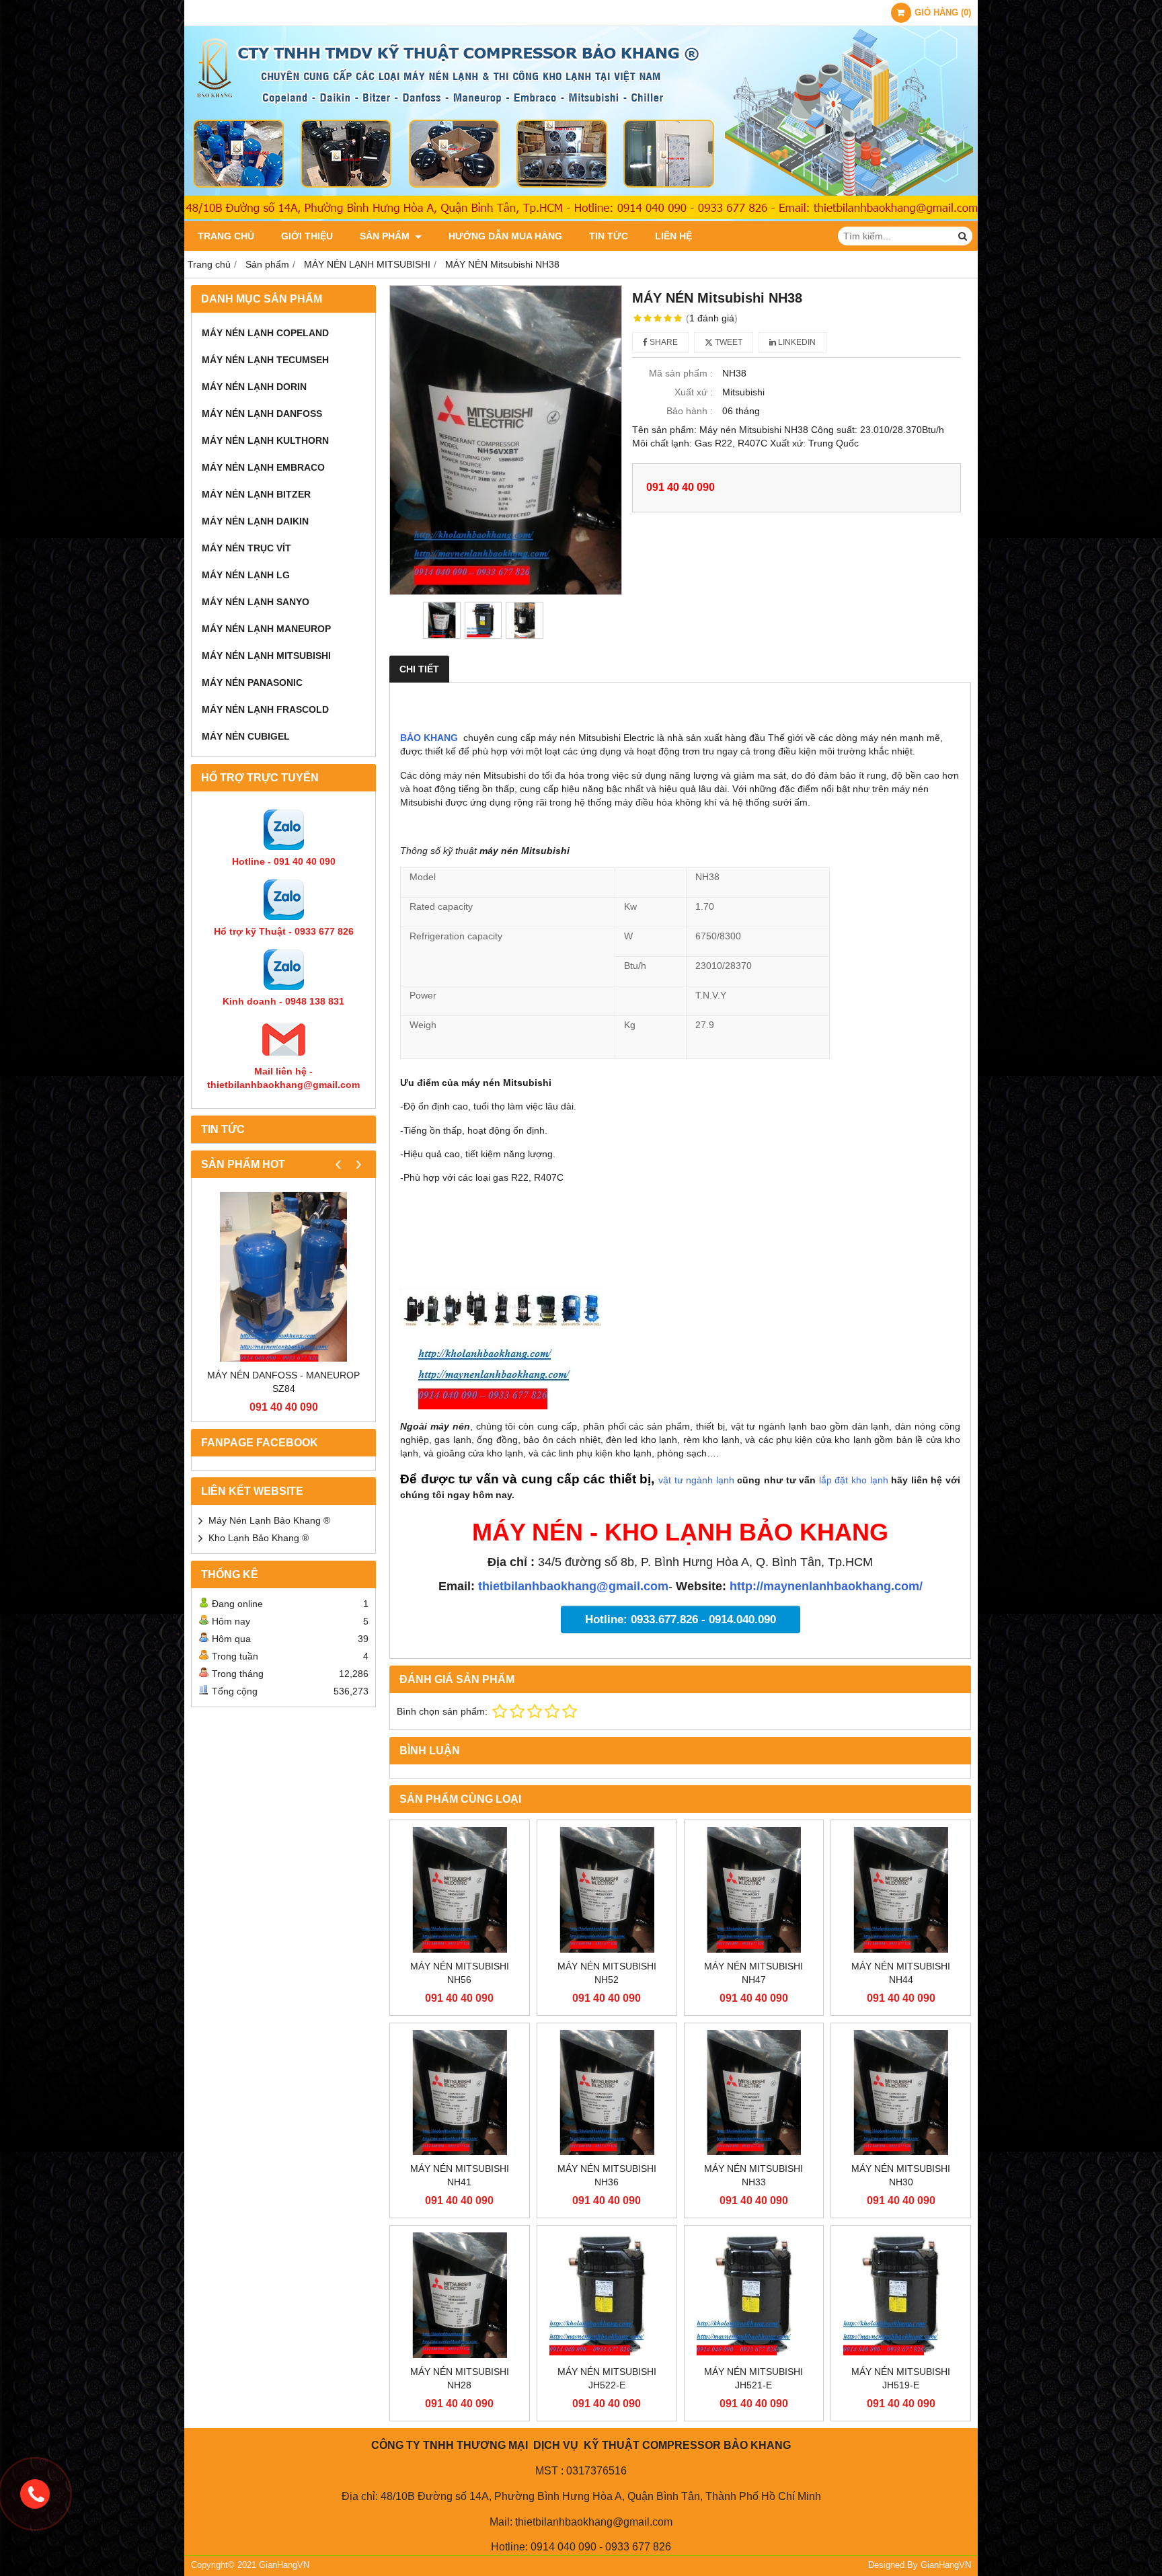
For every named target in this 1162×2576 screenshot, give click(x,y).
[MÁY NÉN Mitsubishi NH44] (901, 1890)
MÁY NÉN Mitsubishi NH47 (753, 1973)
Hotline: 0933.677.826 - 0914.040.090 (681, 1619)
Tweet (728, 342)
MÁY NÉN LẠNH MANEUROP (266, 629)
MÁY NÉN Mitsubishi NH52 (607, 1973)
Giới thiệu (307, 236)
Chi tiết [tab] (419, 669)
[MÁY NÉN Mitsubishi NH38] (506, 440)
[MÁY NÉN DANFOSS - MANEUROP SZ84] (283, 1277)
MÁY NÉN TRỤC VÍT (246, 548)
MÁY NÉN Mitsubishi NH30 (901, 2175)
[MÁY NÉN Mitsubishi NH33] (754, 2093)
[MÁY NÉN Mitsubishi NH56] (460, 1890)
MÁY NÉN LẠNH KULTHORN (265, 440)
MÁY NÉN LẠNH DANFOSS (262, 414)
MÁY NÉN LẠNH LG (246, 575)
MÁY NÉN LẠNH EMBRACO (263, 467)
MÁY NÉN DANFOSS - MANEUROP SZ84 (283, 1382)
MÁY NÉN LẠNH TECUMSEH (265, 360)
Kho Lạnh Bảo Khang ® (259, 1538)
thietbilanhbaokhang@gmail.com (573, 1586)
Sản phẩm (386, 236)
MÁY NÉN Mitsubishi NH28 (460, 2378)
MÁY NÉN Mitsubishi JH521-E (753, 2378)
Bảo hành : (690, 411)
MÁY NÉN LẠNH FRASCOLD (265, 709)
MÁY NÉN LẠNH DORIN (254, 387)
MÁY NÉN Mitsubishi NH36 (607, 2175)
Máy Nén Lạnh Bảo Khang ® (269, 1520)
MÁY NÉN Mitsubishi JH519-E (901, 2378)
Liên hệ (673, 236)
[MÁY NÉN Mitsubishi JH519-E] (901, 2295)
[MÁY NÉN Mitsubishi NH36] (607, 2093)
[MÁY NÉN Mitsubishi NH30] (901, 2093)
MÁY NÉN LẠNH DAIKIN (255, 521)
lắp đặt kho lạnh (855, 1480)
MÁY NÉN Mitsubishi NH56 (460, 1973)
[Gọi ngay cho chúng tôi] (35, 2494)
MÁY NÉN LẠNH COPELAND (265, 333)
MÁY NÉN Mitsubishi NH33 (753, 2175)
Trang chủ (226, 236)
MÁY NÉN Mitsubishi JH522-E (607, 2378)
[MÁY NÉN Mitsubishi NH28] (460, 2295)
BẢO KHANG (429, 738)
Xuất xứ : (694, 392)
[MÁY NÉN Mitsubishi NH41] (460, 2093)
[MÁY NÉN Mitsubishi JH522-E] (607, 2295)
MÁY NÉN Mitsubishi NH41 (460, 2175)
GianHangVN (946, 2565)
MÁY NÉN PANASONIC (252, 682)
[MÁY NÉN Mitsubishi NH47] (754, 1890)
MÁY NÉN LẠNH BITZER (256, 494)
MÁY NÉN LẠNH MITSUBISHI (266, 656)
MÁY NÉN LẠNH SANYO (256, 602)
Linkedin (796, 342)
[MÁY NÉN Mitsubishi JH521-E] (754, 2295)
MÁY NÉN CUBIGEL (246, 736)
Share (663, 342)
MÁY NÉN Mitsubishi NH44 (901, 1973)
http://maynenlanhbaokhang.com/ (826, 1586)
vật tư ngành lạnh (696, 1480)
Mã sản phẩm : (681, 373)
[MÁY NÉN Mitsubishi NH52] (607, 1890)
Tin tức (609, 236)
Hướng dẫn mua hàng (505, 236)
